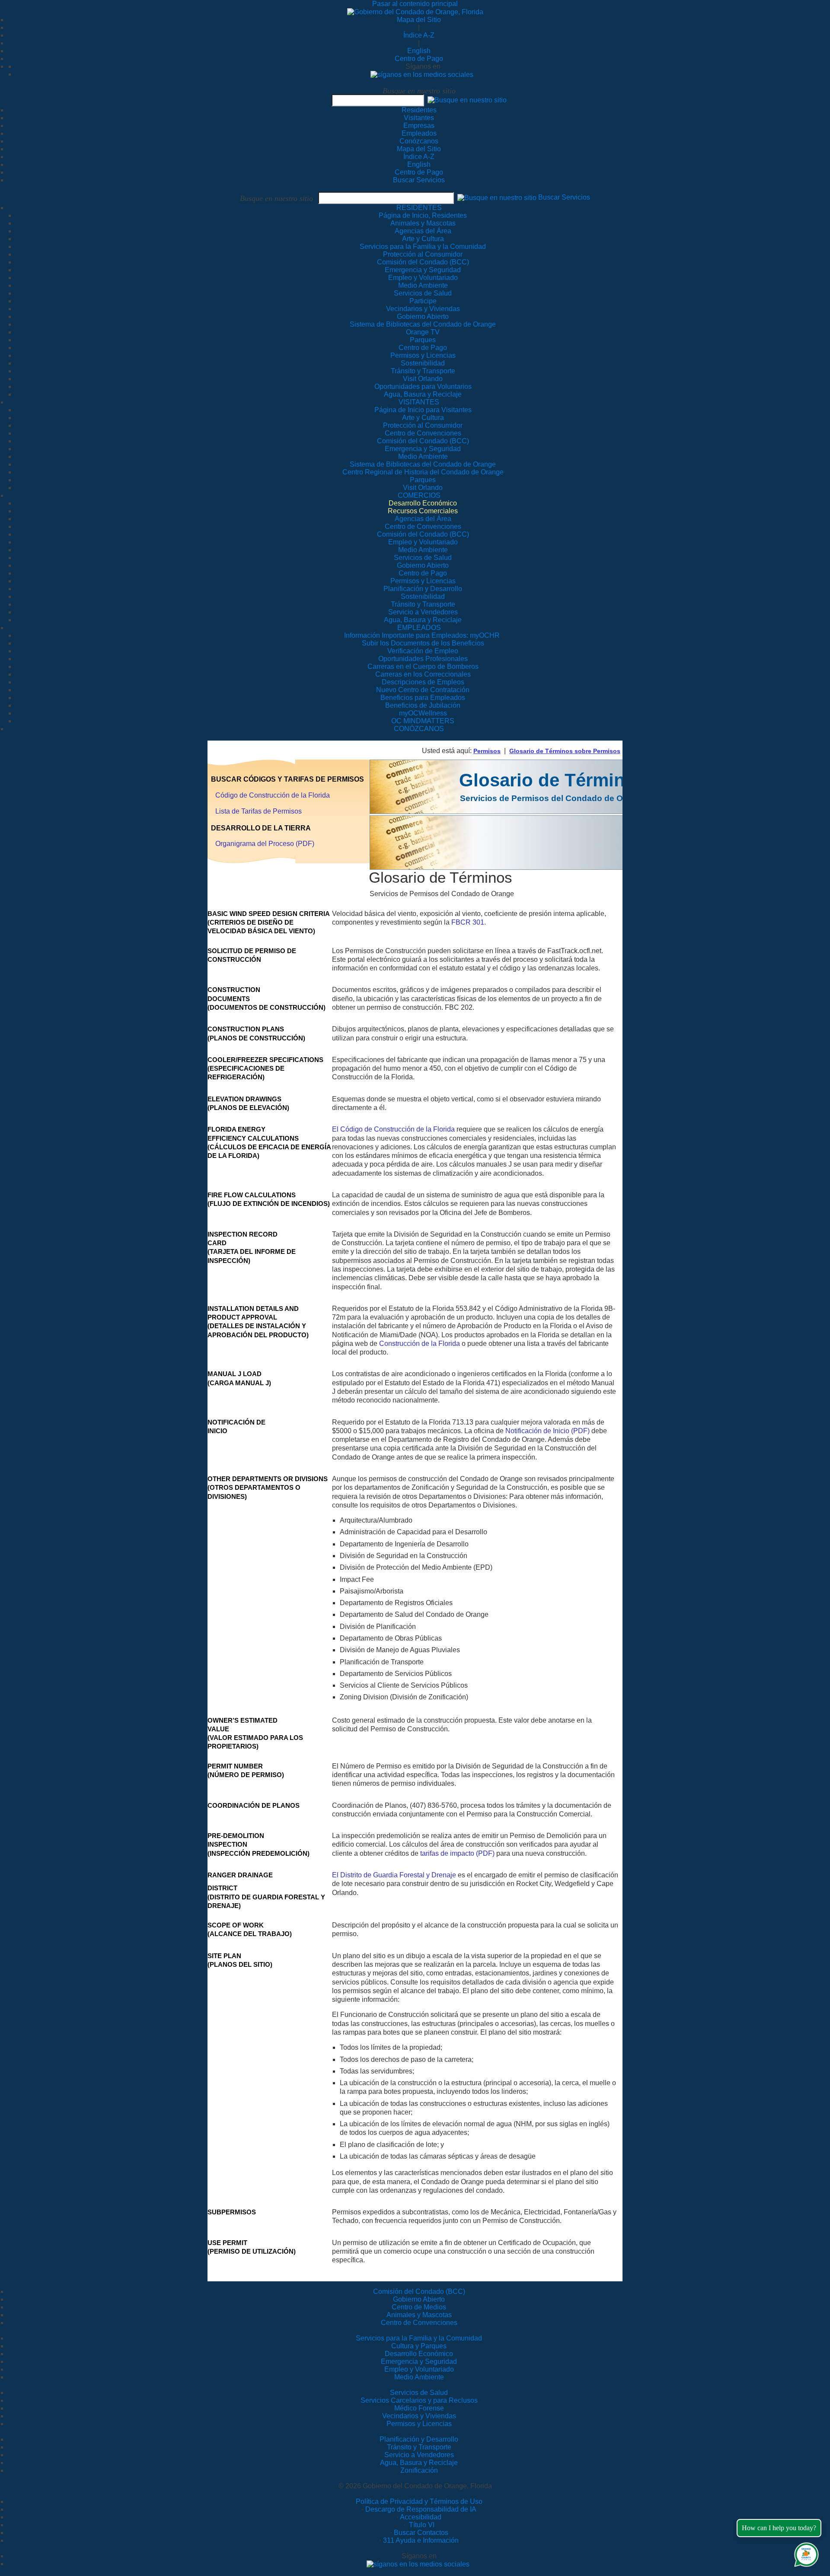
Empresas (419, 126)
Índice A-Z (419, 35)
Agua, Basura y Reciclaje (419, 2463)
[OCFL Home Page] (415, 11)
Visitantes (419, 118)
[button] (467, 100)
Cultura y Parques (419, 2346)
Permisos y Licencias (419, 2424)
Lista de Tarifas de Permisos (259, 811)
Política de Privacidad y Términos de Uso (419, 2501)
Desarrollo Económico (419, 2354)
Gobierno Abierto (419, 2299)
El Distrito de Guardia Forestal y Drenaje (394, 1875)
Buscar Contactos (421, 2533)
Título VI (421, 2525)
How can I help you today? (779, 2528)
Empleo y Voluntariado (419, 2369)
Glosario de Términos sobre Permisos (565, 751)
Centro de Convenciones (419, 2323)
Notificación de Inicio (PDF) (547, 1431)
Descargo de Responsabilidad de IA (421, 2509)
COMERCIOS (419, 495)
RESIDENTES (419, 208)
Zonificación (419, 2470)
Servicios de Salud (419, 2393)
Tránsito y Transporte (419, 2447)
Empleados (419, 133)
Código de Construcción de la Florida (273, 795)
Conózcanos (419, 141)
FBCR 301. (469, 922)
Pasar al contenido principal (415, 4)
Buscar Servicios (419, 180)
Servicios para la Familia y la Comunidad (423, 246)
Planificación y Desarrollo (419, 2439)
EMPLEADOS (419, 628)
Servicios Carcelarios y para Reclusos (419, 2400)
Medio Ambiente (419, 2377)
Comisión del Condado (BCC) (419, 2291)
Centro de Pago (419, 59)
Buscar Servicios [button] (564, 198)
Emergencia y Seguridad (419, 2361)
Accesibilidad (421, 2517)
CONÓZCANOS (419, 729)
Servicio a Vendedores (419, 2455)
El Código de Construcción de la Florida (393, 1129)
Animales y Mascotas (419, 2315)
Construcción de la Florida (420, 1344)
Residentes (419, 110)
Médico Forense (419, 2408)
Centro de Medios (419, 2307)
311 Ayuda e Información (421, 2540)
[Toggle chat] (805, 2553)
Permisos (487, 751)
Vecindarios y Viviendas (419, 2416)
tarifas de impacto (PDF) (457, 1853)
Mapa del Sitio (419, 20)
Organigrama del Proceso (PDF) (265, 844)
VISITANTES (419, 402)
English (419, 51)
